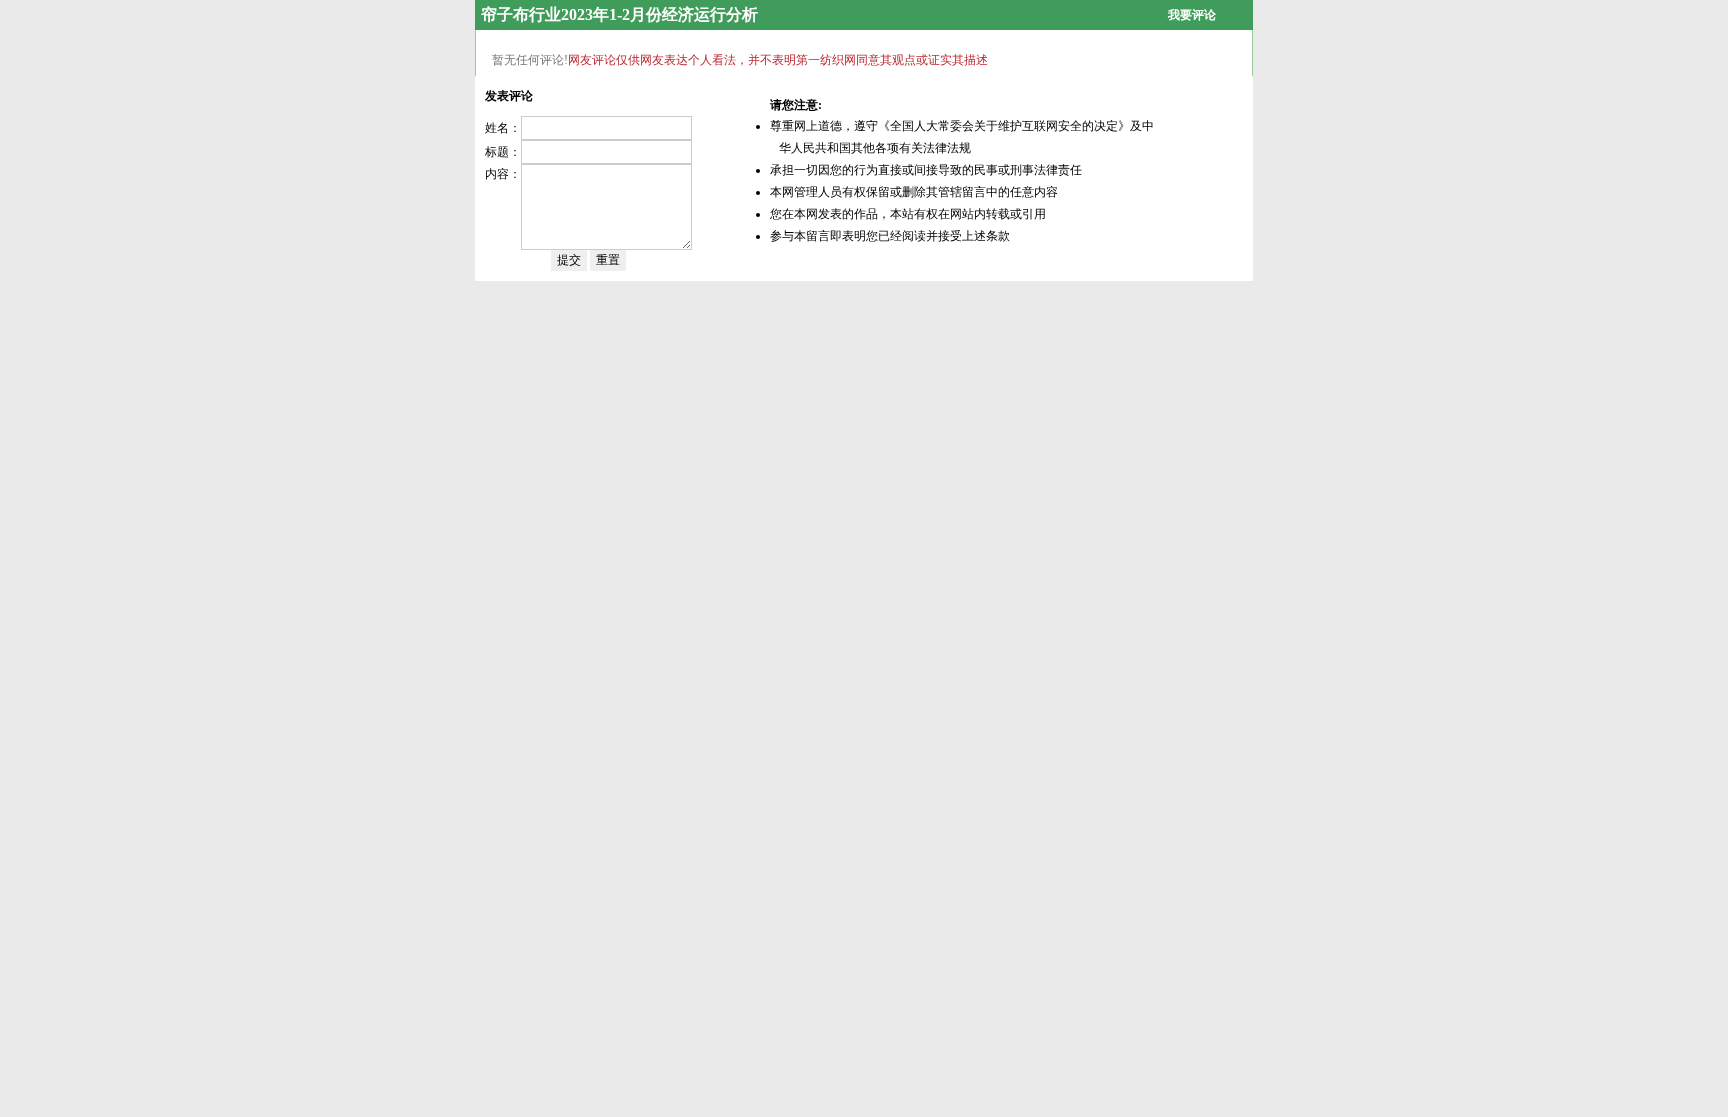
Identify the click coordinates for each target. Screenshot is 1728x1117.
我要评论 (1192, 15)
